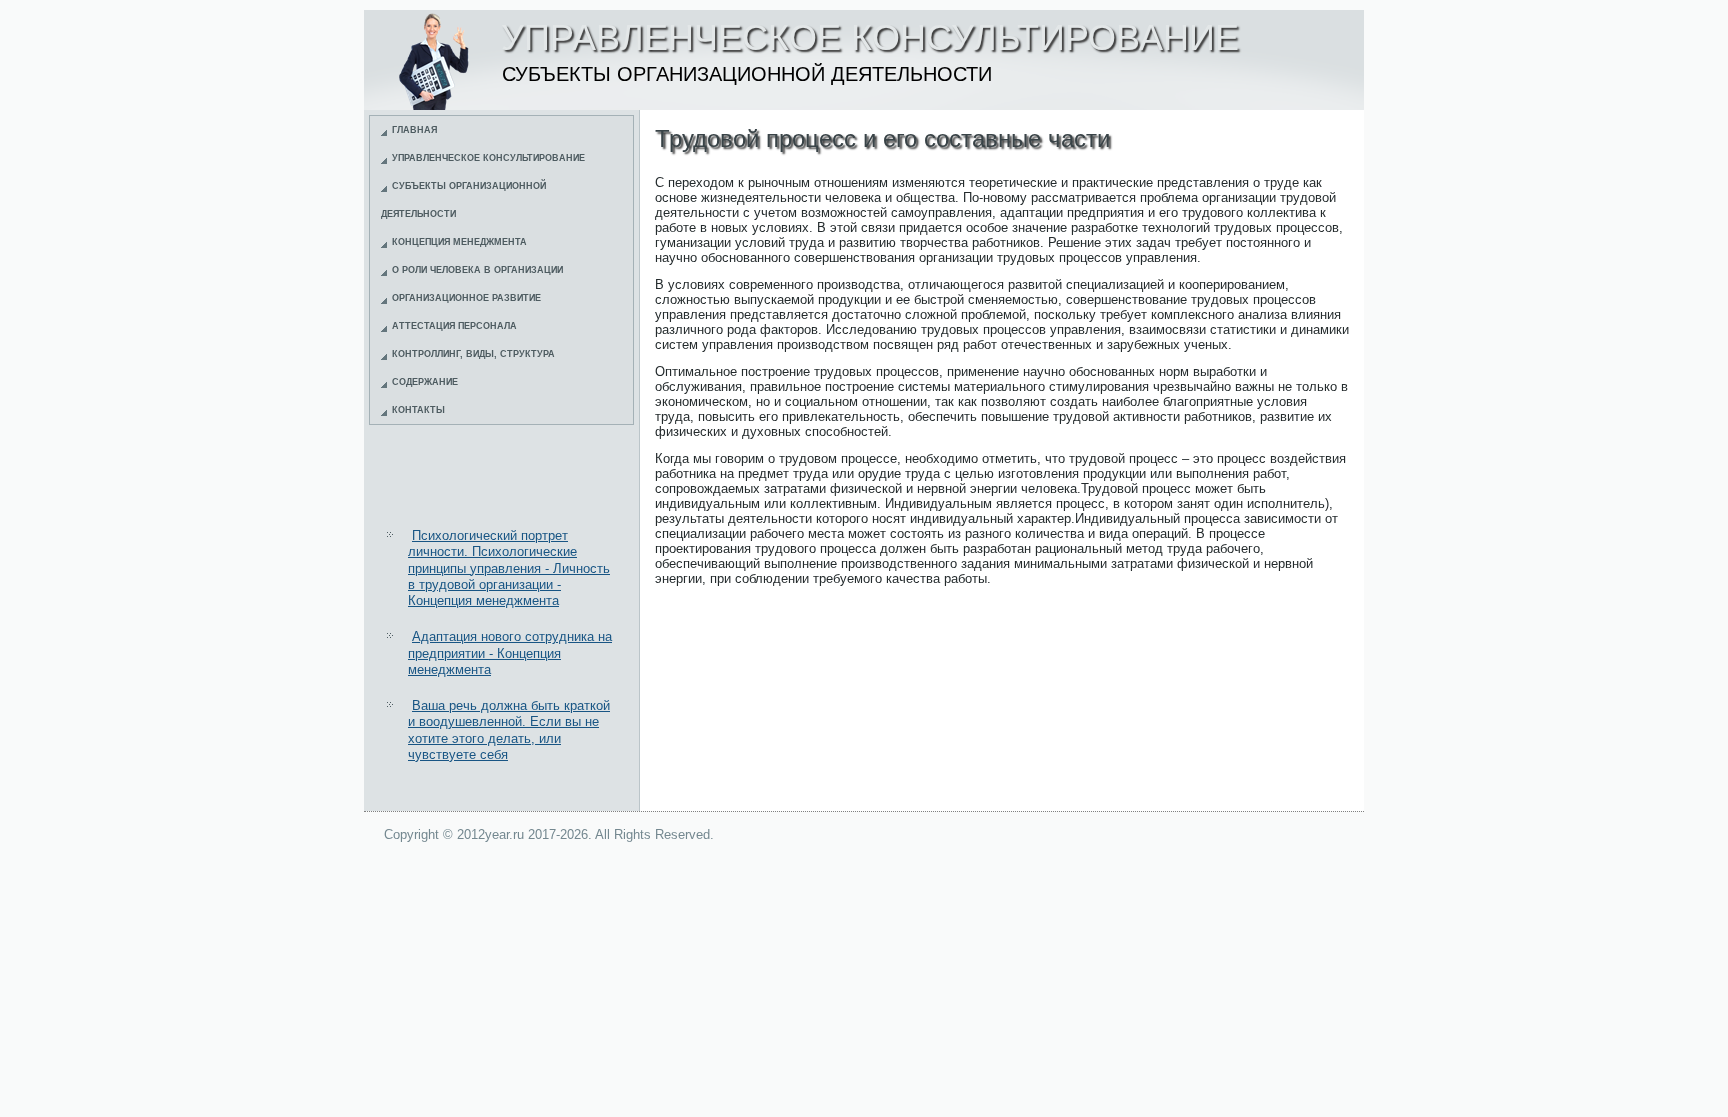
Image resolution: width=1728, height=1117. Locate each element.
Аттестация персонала (454, 326)
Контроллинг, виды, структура (473, 354)
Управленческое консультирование (488, 158)
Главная (414, 130)
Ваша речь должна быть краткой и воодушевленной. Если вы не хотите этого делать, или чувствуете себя (509, 730)
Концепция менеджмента (459, 242)
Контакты (418, 410)
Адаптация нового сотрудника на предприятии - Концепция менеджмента (510, 653)
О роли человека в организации (477, 270)
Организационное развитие (466, 298)
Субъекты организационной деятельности (463, 200)
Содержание (425, 382)
